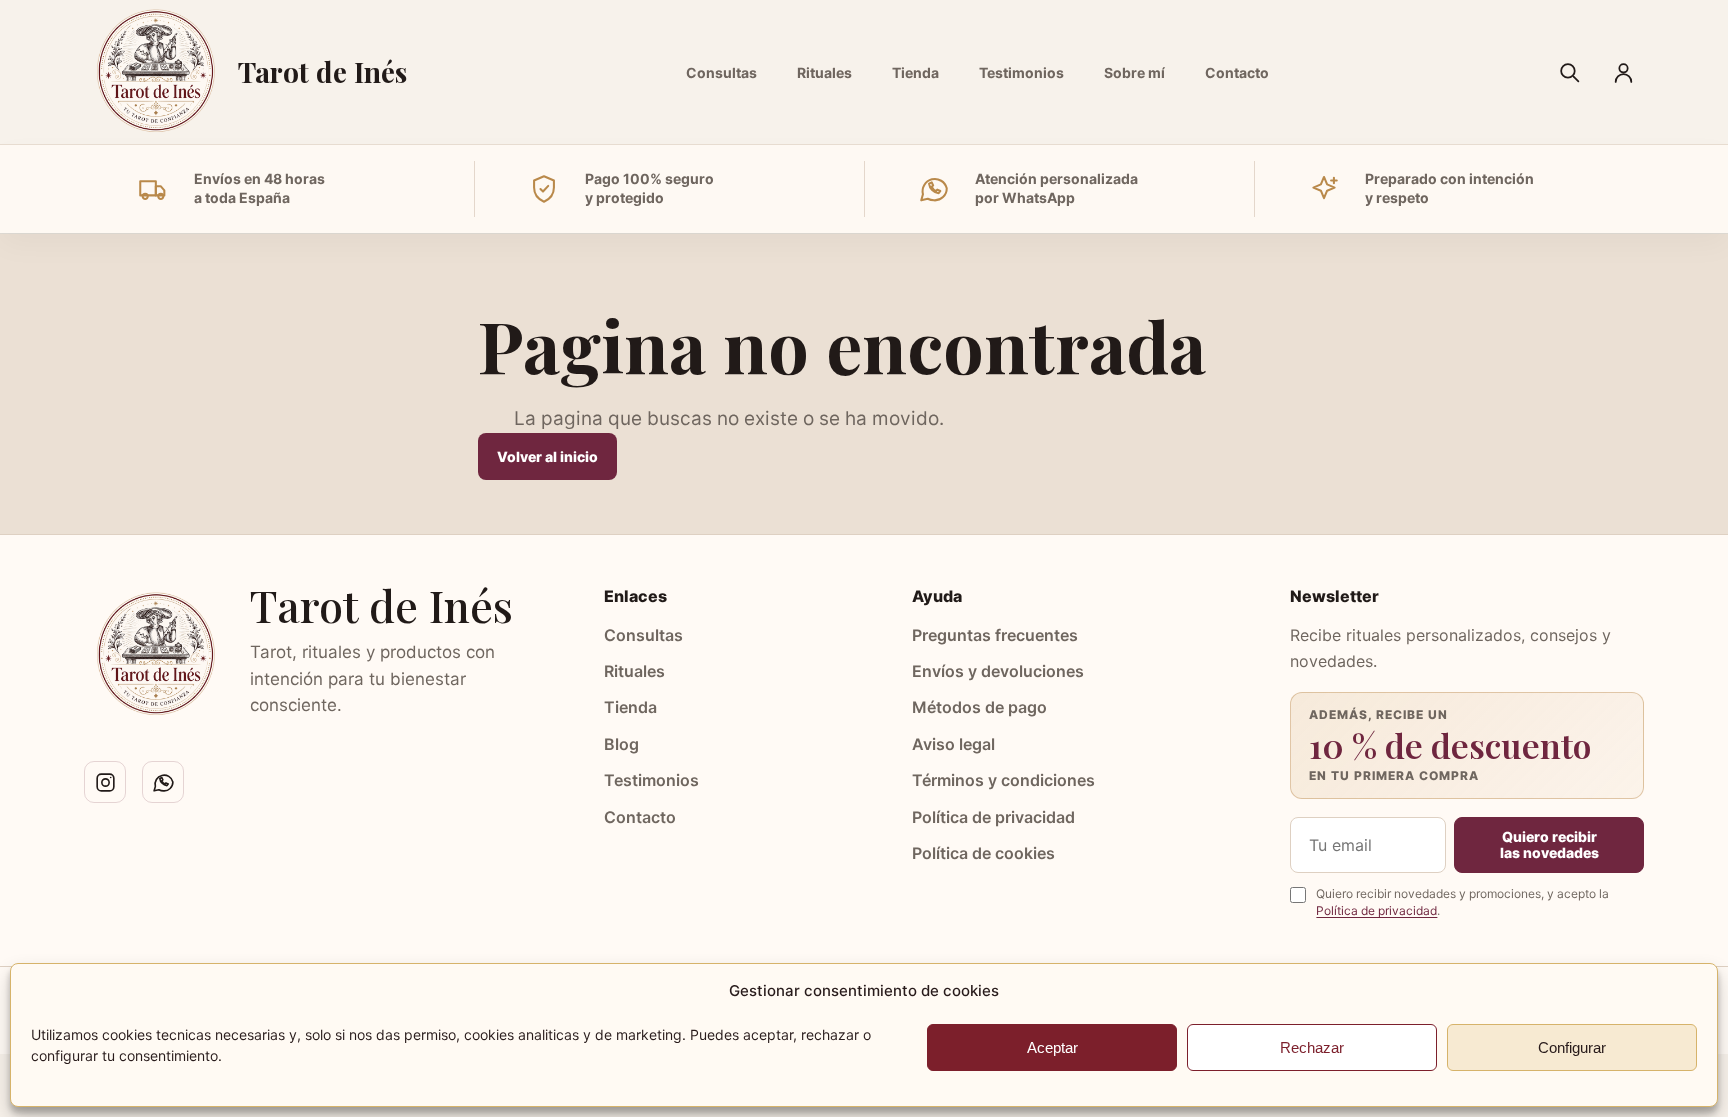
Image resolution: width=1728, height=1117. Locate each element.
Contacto (1237, 72)
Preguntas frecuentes (995, 635)
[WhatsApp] (163, 782)
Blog (621, 744)
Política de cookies (983, 853)
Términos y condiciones (1003, 780)
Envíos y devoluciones (998, 671)
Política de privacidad (993, 817)
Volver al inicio (547, 456)
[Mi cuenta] (1623, 72)
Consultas (721, 72)
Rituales (824, 72)
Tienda (915, 72)
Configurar (1572, 1047)
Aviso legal (953, 744)
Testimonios (1021, 72)
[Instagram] (105, 782)
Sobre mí (1134, 72)
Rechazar (1312, 1047)
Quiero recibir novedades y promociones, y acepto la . (1462, 902)
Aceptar (1052, 1047)
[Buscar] (1569, 72)
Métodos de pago (979, 707)
